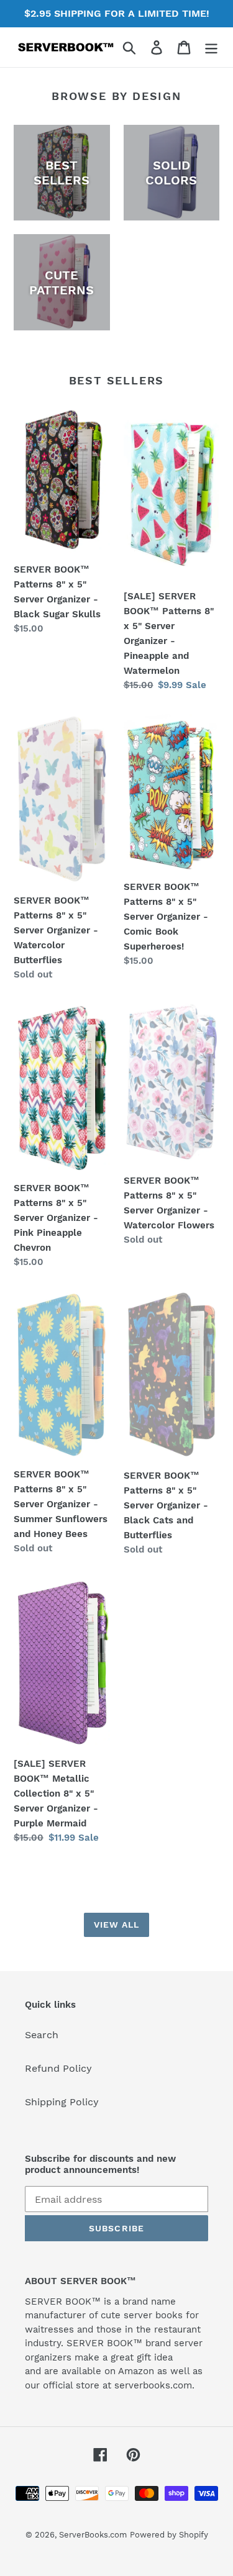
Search (42, 2035)
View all (117, 1925)
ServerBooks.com (93, 2535)
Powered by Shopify (169, 2535)
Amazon (136, 2371)
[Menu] (211, 48)
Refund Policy (58, 2068)
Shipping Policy (62, 2102)
